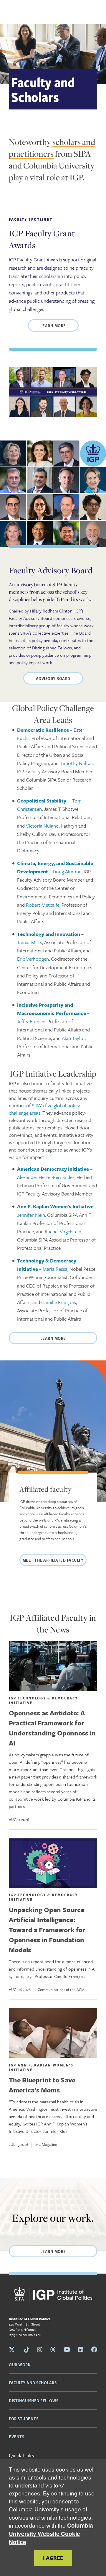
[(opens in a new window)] (53, 1863)
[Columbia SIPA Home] (53, 2296)
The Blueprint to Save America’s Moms (42, 2085)
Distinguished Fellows (34, 2400)
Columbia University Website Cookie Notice (51, 2534)
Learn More (53, 325)
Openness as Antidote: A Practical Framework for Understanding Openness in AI (52, 1728)
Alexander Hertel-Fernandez (46, 1177)
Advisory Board (53, 678)
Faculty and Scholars (33, 2382)
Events (16, 2436)
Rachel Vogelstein (63, 1231)
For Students (24, 2418)
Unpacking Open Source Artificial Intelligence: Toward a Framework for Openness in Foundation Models (47, 1930)
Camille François (59, 1302)
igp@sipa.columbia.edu (25, 2335)
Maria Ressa (55, 1269)
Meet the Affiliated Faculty (53, 1560)
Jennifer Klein (31, 1215)
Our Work (20, 2364)
